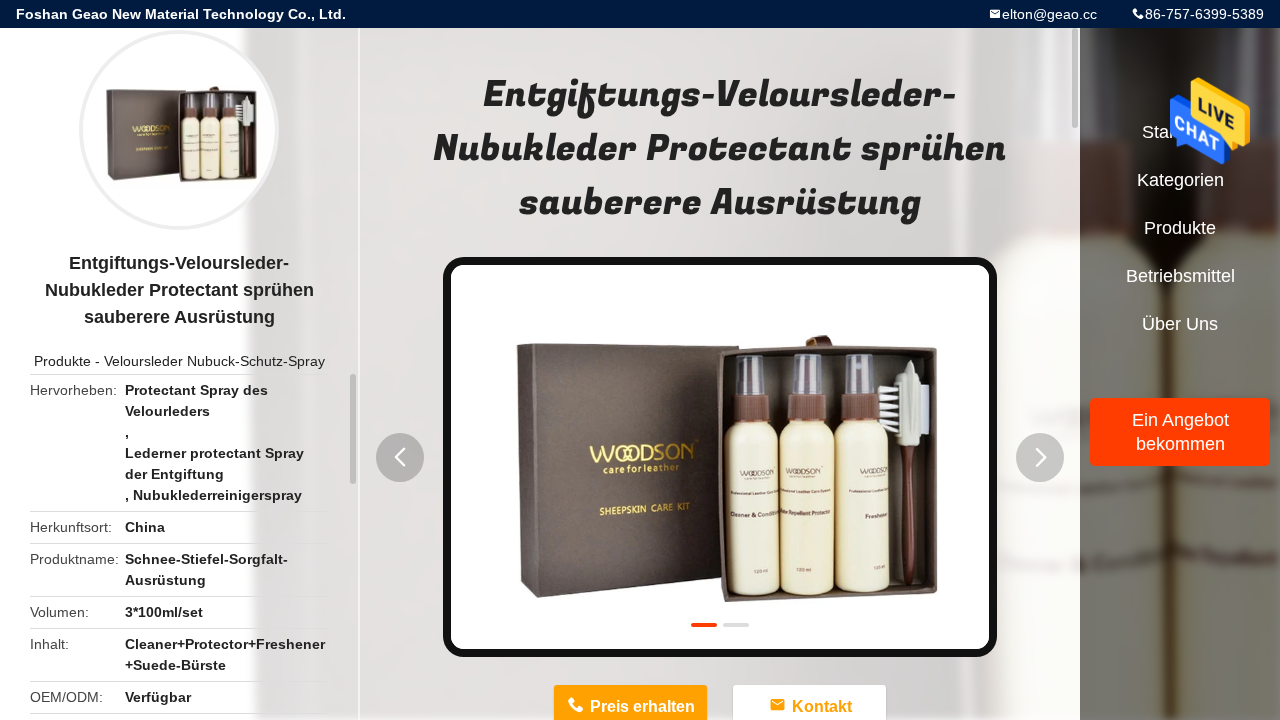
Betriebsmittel (1180, 276)
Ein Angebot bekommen (1180, 432)
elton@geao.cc (1049, 14)
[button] (400, 457)
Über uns (1180, 324)
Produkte (62, 361)
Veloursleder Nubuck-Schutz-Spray (214, 361)
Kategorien (1180, 180)
